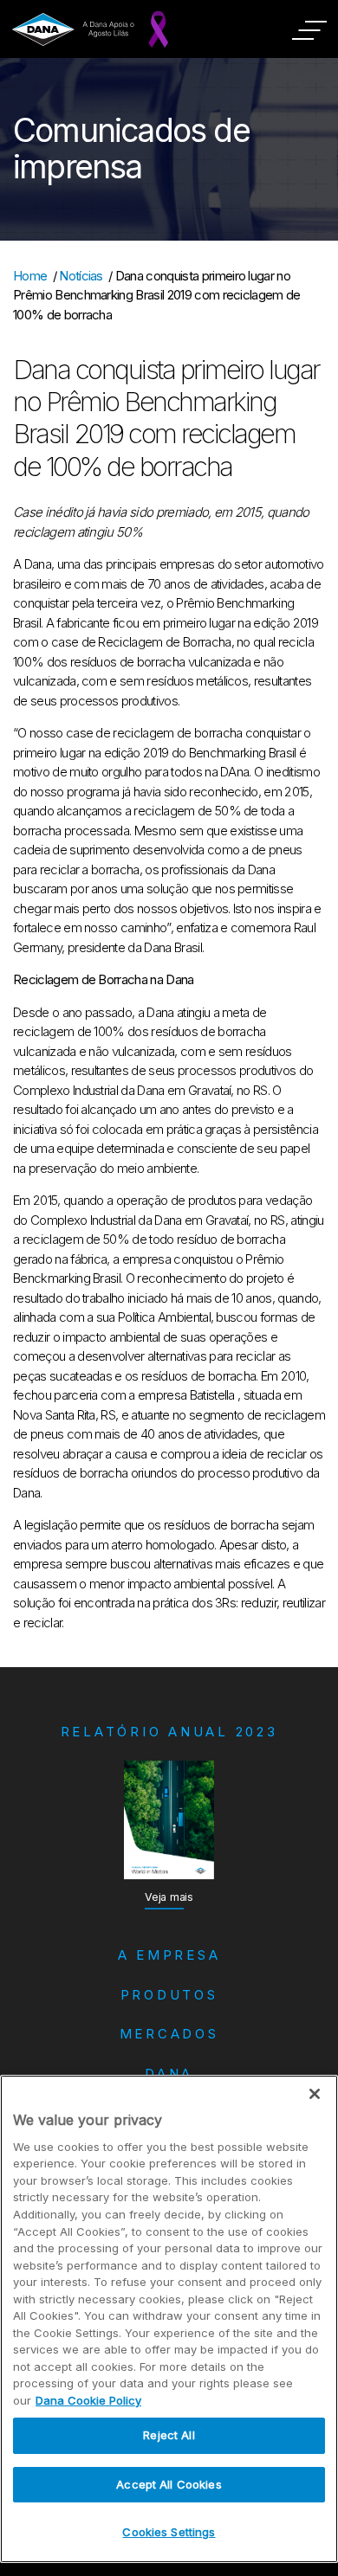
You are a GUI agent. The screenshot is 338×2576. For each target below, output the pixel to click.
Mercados (169, 2034)
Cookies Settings (169, 2532)
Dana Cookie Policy (88, 2400)
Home (30, 276)
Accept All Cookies (169, 2484)
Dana (169, 2074)
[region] (169, 2319)
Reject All (169, 2435)
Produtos (169, 1995)
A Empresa (169, 1955)
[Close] (315, 2094)
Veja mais (169, 1897)
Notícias (81, 276)
